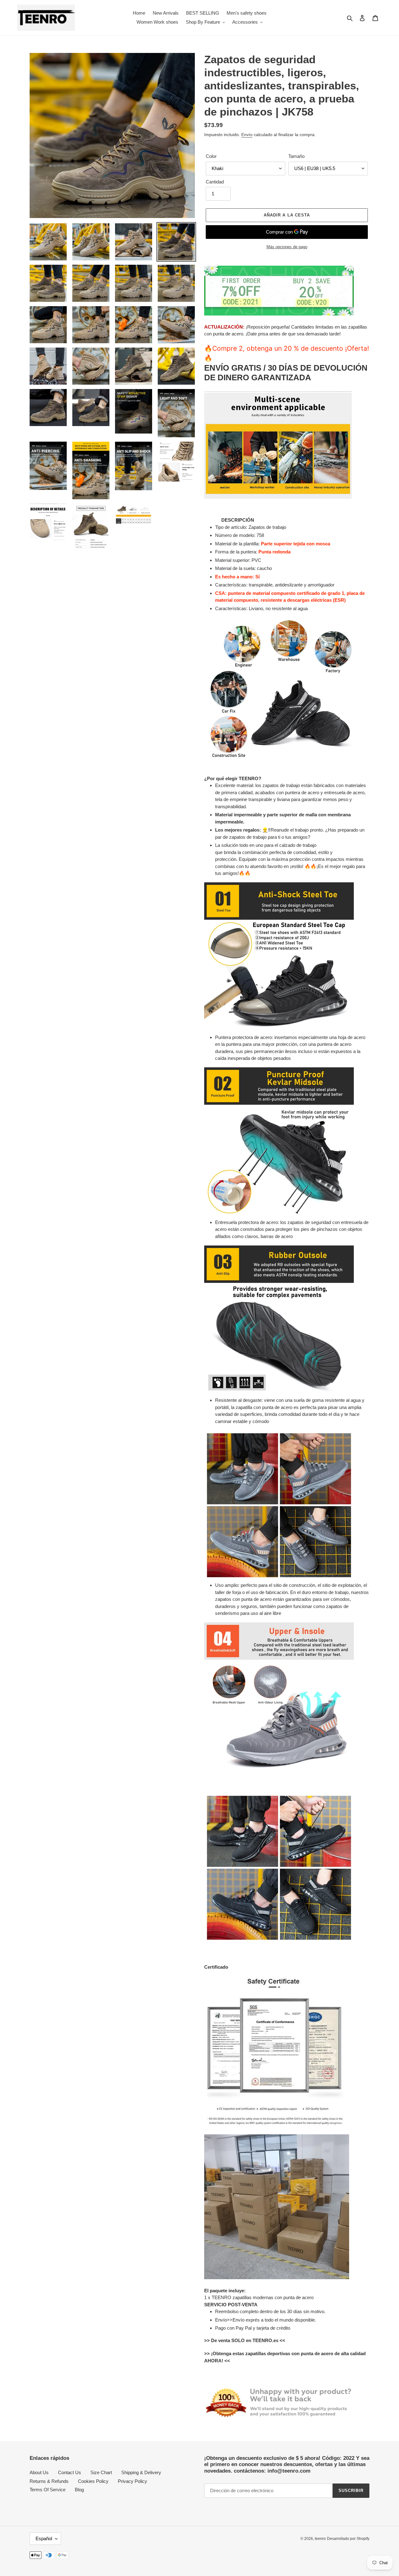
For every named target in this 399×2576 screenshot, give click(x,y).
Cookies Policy (93, 2481)
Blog (79, 2490)
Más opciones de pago (287, 247)
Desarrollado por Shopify (348, 2539)
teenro (320, 2539)
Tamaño (296, 156)
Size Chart (101, 2472)
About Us (39, 2472)
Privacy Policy (132, 2481)
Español (44, 2538)
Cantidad (215, 182)
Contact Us (70, 2472)
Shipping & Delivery (141, 2472)
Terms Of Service (48, 2490)
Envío (247, 135)
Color (211, 156)
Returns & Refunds (49, 2481)
